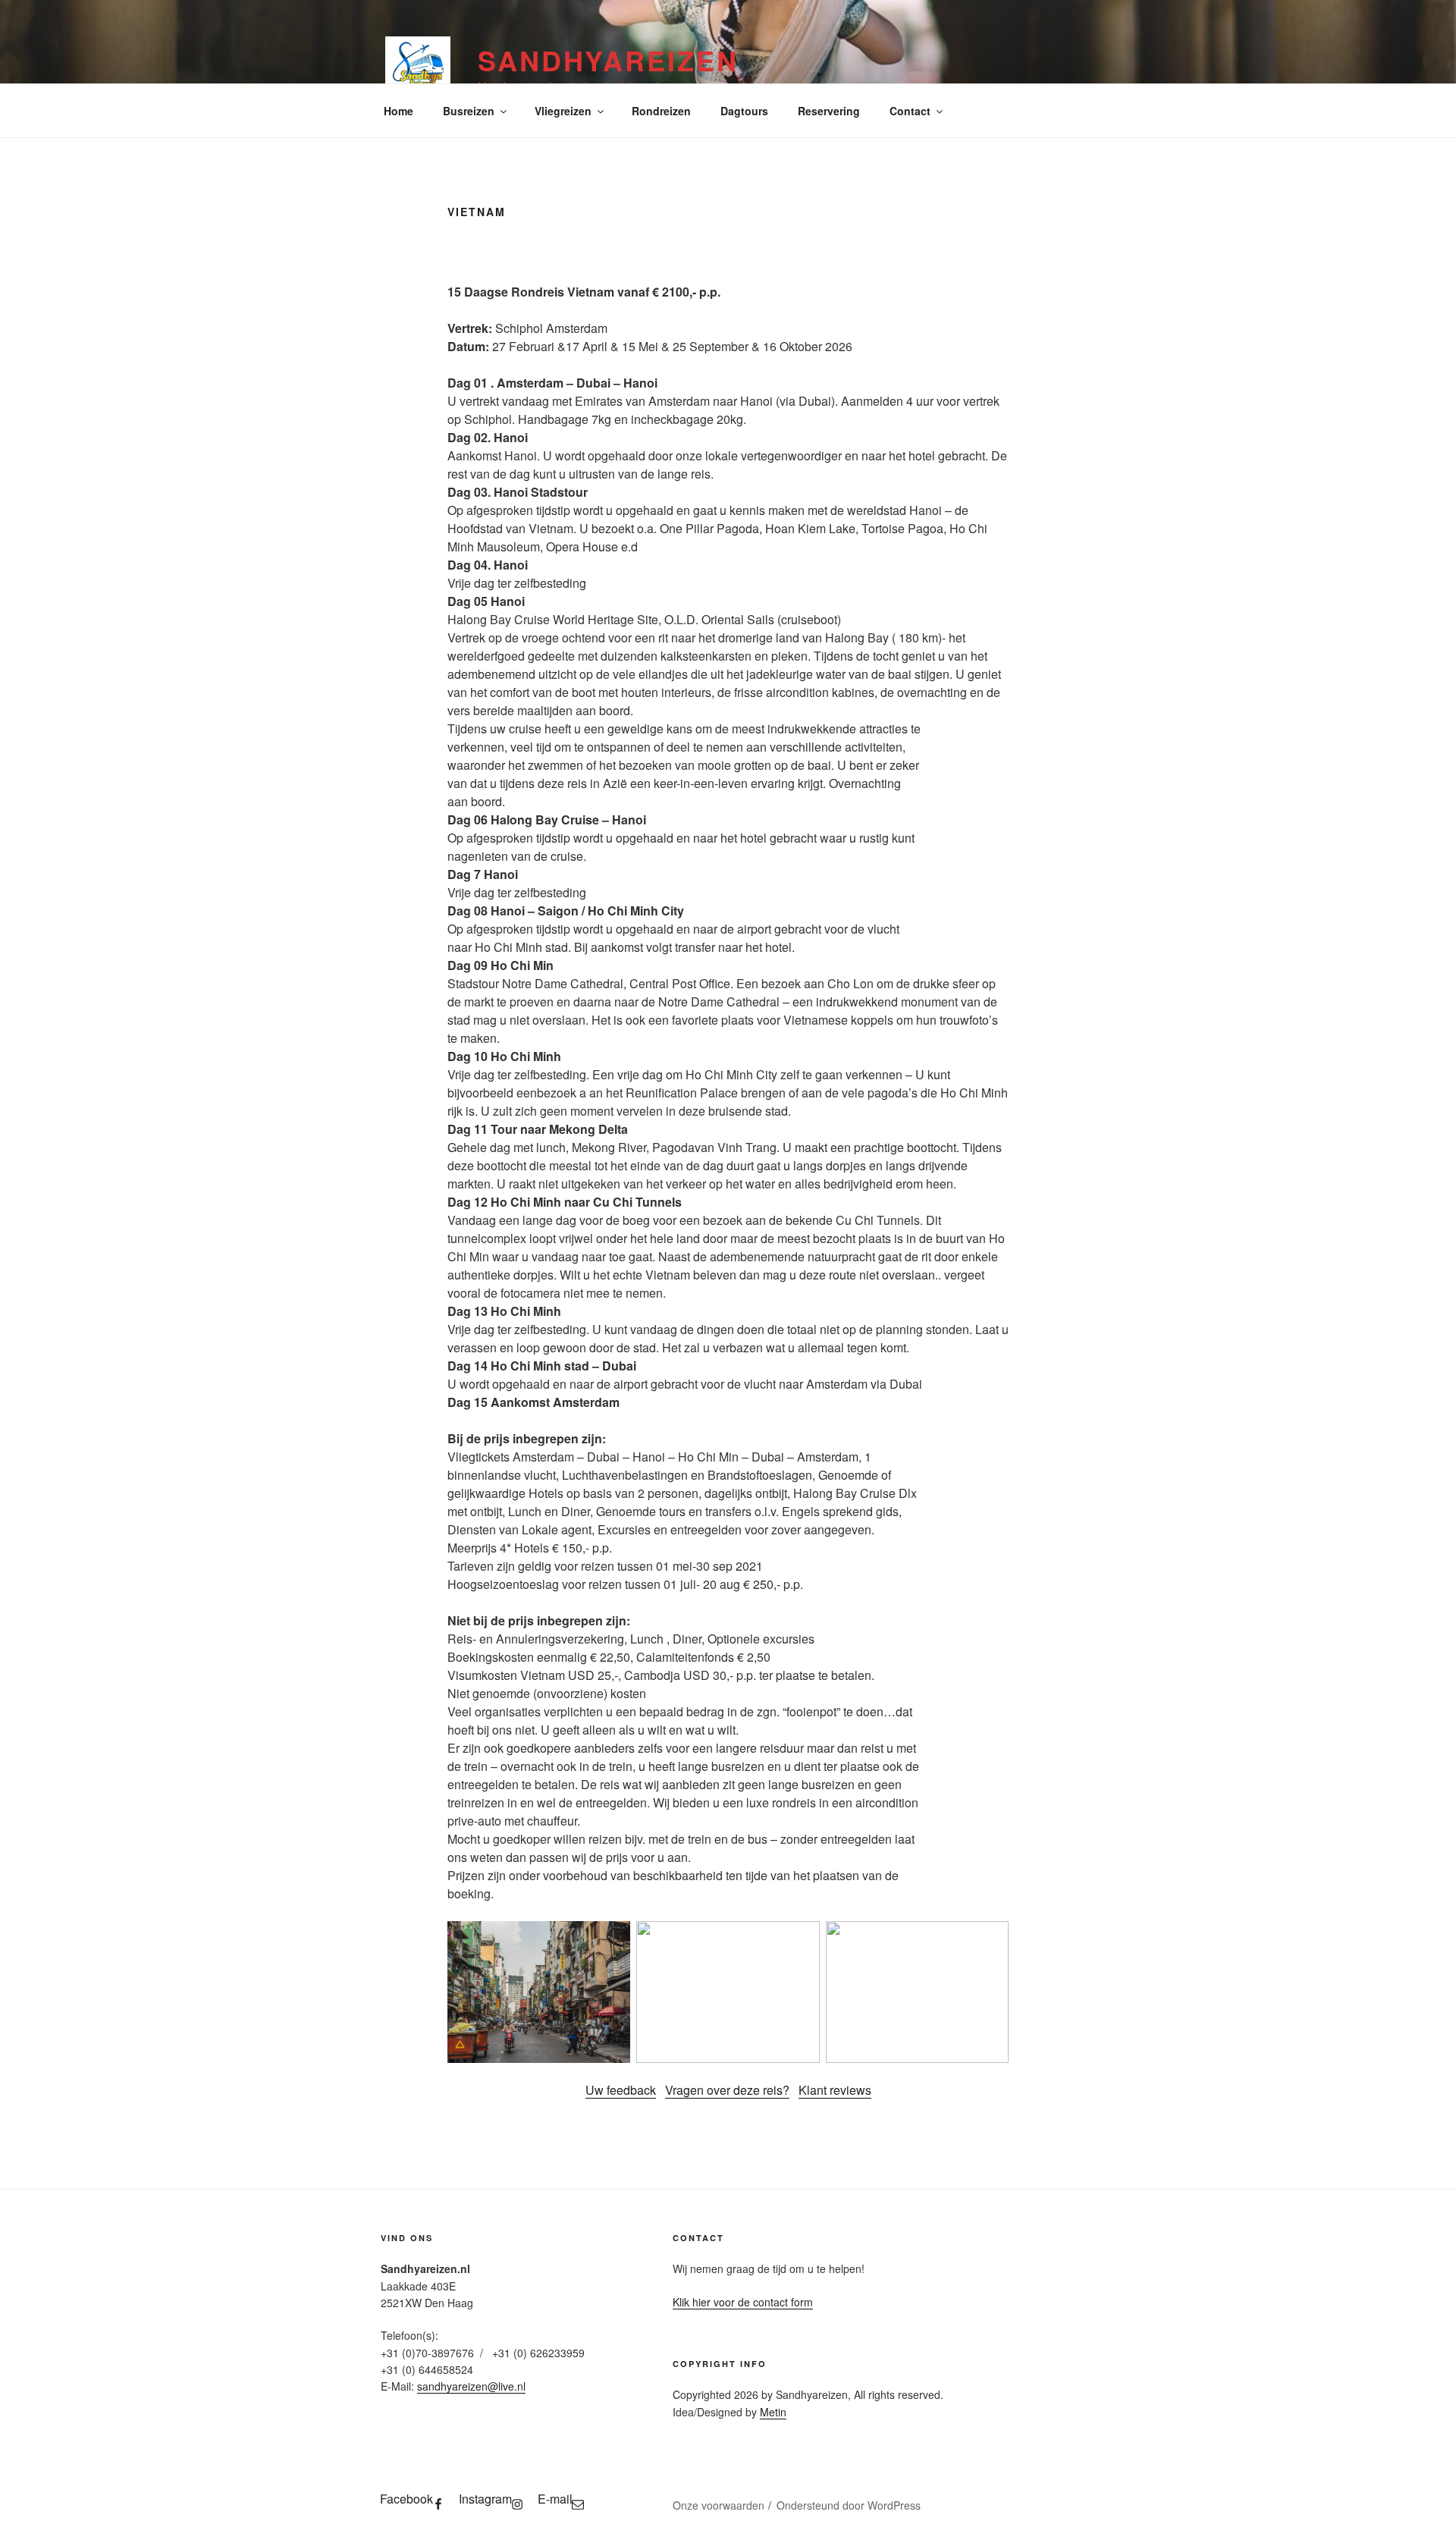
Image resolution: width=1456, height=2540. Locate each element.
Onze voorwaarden (719, 2505)
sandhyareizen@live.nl (471, 2386)
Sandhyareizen (608, 60)
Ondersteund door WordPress (849, 2505)
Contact (910, 111)
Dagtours (744, 111)
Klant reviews (835, 2090)
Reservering (829, 111)
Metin (773, 2412)
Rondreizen (661, 111)
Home (399, 111)
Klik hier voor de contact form (743, 2302)
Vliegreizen (563, 111)
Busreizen (469, 111)
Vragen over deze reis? (727, 2090)
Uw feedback (621, 2090)
